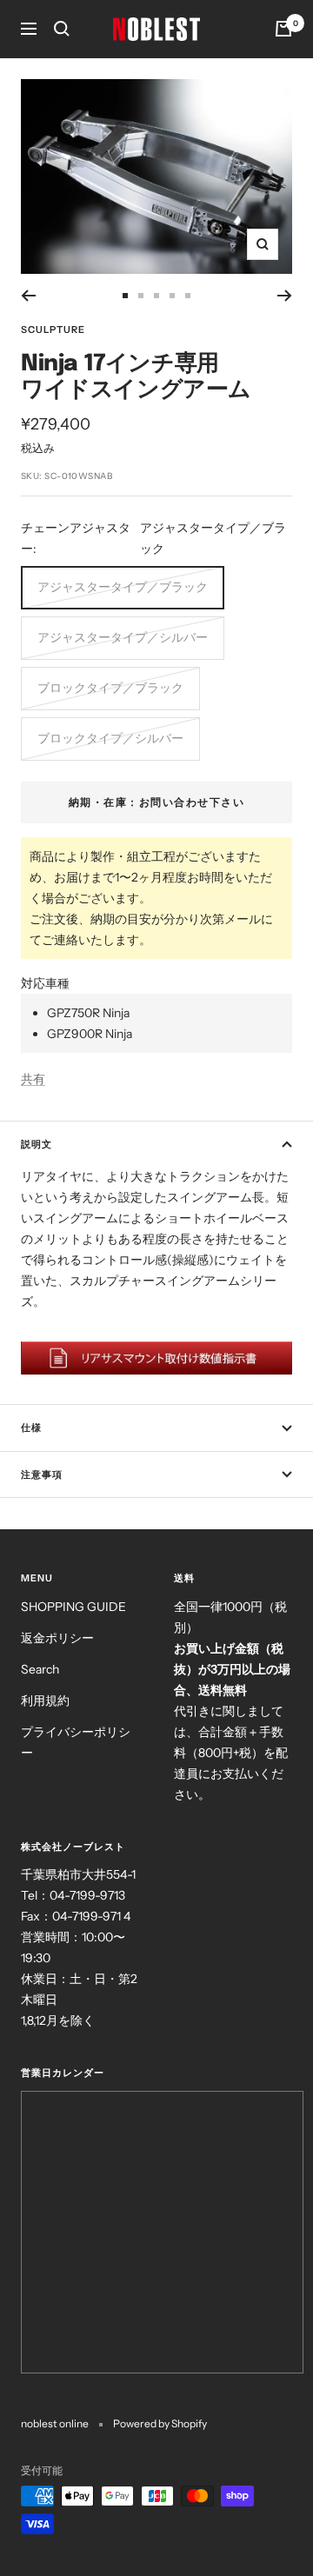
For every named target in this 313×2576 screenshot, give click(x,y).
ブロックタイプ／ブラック (110, 688)
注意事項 (42, 1474)
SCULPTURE (53, 329)
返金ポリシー (57, 1638)
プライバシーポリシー (76, 1742)
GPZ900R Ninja (90, 1034)
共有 (33, 1079)
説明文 (37, 1144)
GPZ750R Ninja (88, 1013)
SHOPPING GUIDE (73, 1607)
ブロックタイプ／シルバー (110, 738)
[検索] (62, 29)
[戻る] (28, 296)
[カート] (283, 29)
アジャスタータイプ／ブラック (123, 587)
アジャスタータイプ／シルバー (123, 637)
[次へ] (285, 296)
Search (40, 1669)
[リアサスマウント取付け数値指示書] (156, 1358)
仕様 (31, 1428)
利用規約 (45, 1701)
